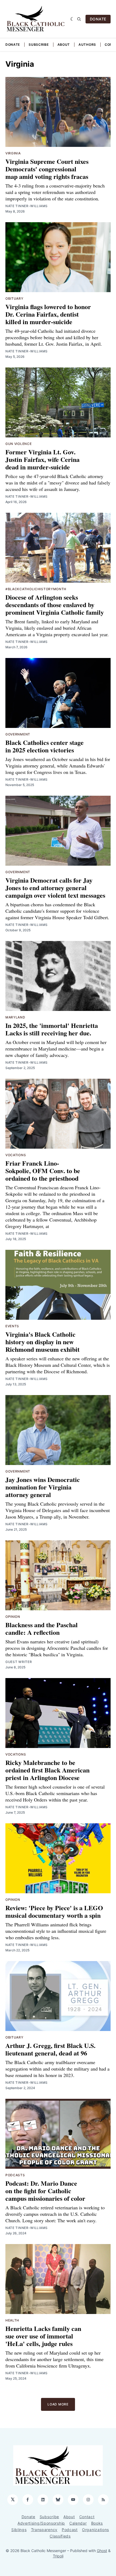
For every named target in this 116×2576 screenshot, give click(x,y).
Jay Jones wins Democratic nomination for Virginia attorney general (43, 1487)
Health (12, 2320)
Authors (87, 45)
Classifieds (60, 2536)
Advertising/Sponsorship (41, 2523)
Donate (13, 45)
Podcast (70, 2530)
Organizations (95, 2530)
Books (97, 2523)
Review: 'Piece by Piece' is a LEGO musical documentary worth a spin (54, 1911)
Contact (87, 2517)
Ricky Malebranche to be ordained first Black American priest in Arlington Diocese (47, 1770)
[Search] (79, 19)
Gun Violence (18, 444)
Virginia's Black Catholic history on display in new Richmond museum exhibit (42, 1342)
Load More (58, 2404)
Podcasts (15, 2175)
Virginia (13, 153)
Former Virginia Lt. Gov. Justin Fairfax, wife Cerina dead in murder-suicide (42, 459)
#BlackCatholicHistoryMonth (36, 589)
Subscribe (39, 45)
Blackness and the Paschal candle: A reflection (42, 1628)
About (64, 45)
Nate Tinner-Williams (27, 206)
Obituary (14, 298)
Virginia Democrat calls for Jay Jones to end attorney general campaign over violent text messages (55, 888)
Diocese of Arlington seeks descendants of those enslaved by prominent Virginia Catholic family (55, 605)
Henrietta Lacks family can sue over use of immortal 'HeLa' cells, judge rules (43, 2336)
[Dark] (72, 19)
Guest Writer (19, 1662)
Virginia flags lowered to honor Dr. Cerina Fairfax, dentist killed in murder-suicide (48, 314)
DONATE (98, 19)
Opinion (13, 1617)
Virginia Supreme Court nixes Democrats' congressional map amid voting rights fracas (47, 169)
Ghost (102, 2551)
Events (12, 1326)
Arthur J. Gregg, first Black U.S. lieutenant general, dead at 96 (50, 2049)
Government (18, 734)
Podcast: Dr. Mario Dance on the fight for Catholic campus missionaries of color (45, 2191)
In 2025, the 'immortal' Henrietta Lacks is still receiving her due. (52, 1029)
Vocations (16, 1155)
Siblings (19, 2530)
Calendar (78, 2523)
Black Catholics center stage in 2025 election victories (45, 746)
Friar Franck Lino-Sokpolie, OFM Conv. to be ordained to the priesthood (43, 1171)
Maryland (15, 1017)
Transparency (44, 2530)
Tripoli (58, 2556)
